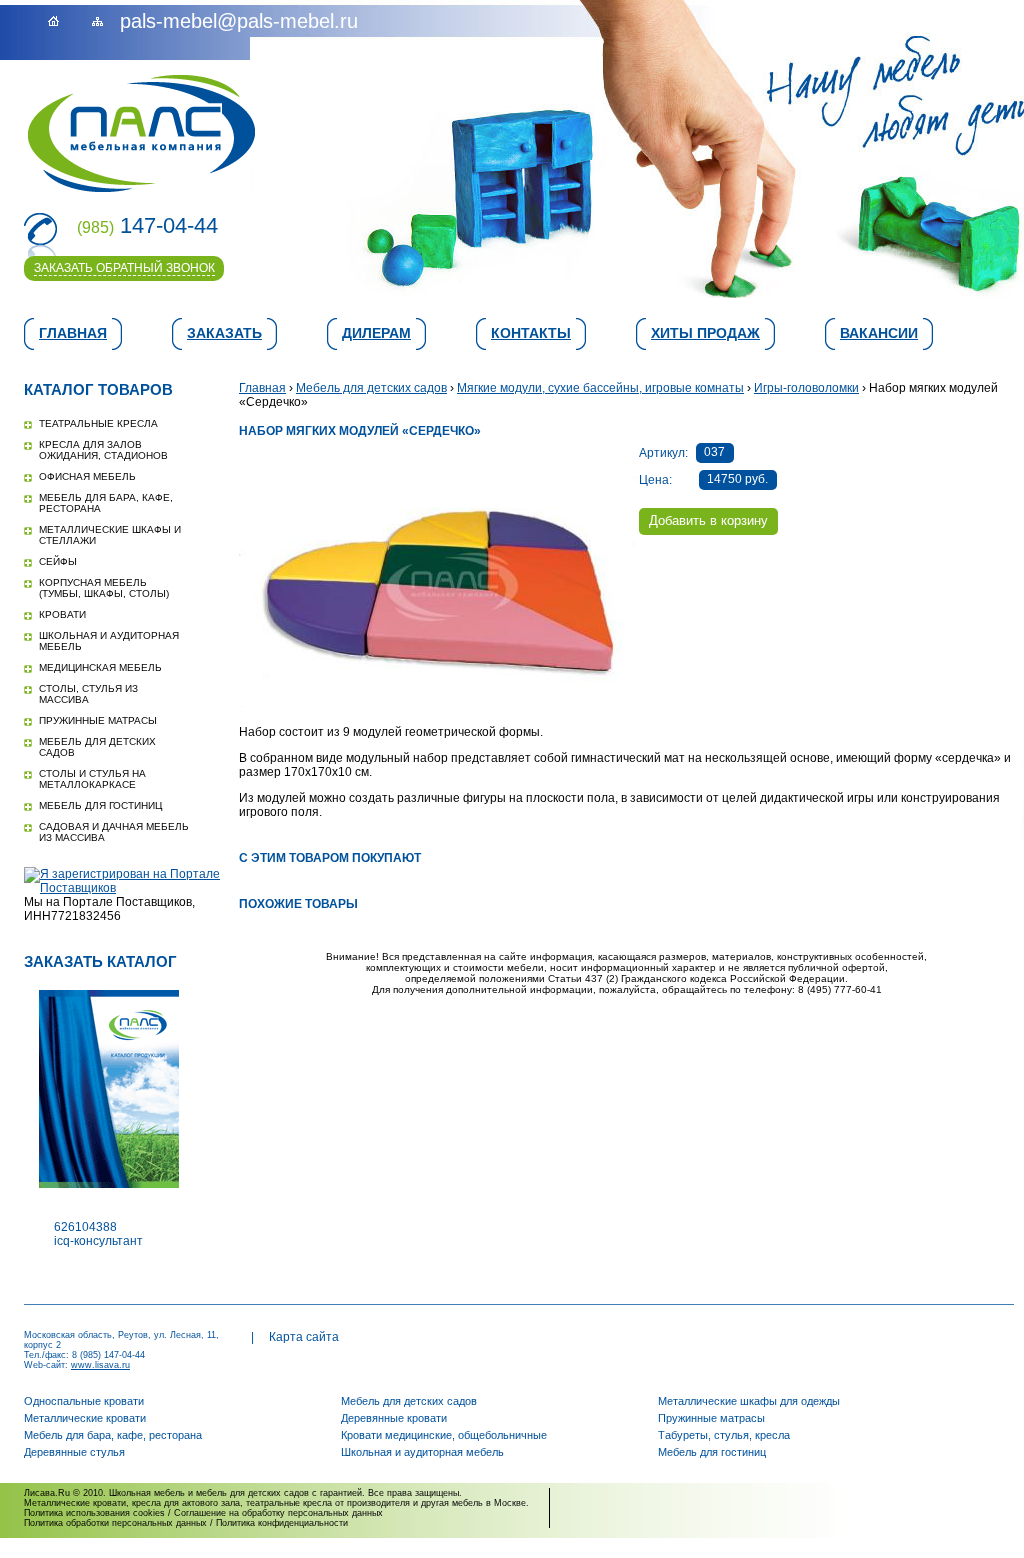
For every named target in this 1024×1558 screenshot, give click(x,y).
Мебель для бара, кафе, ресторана (113, 1435)
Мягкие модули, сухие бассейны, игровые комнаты (600, 388)
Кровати (62, 614)
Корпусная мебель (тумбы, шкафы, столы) (104, 588)
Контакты (531, 333)
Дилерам (376, 333)
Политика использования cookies (94, 1513)
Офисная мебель (87, 476)
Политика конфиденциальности (282, 1523)
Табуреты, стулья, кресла (724, 1435)
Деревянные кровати (394, 1418)
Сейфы (58, 561)
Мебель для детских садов (371, 388)
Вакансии (879, 333)
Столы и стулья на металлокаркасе (92, 779)
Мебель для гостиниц (100, 805)
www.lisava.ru (100, 1365)
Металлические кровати (85, 1418)
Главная (73, 333)
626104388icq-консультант (98, 1234)
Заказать (224, 333)
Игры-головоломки (806, 388)
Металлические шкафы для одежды (749, 1401)
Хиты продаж (705, 333)
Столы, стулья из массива (88, 694)
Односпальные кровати (84, 1401)
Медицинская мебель (100, 667)
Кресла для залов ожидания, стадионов (103, 450)
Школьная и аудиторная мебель (422, 1452)
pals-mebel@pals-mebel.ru (239, 21)
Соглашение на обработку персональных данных (278, 1513)
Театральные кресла (98, 423)
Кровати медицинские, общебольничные (444, 1435)
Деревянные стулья (74, 1452)
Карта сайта (304, 1337)
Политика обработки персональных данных (115, 1523)
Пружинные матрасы (98, 720)
